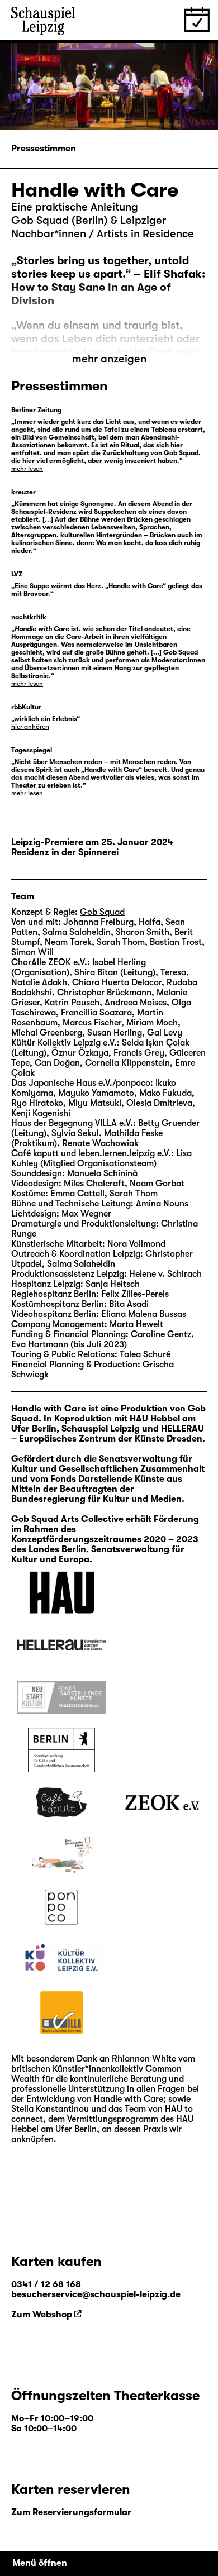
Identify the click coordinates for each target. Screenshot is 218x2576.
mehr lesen (27, 469)
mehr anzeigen (109, 359)
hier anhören (30, 727)
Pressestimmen (44, 149)
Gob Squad (102, 912)
